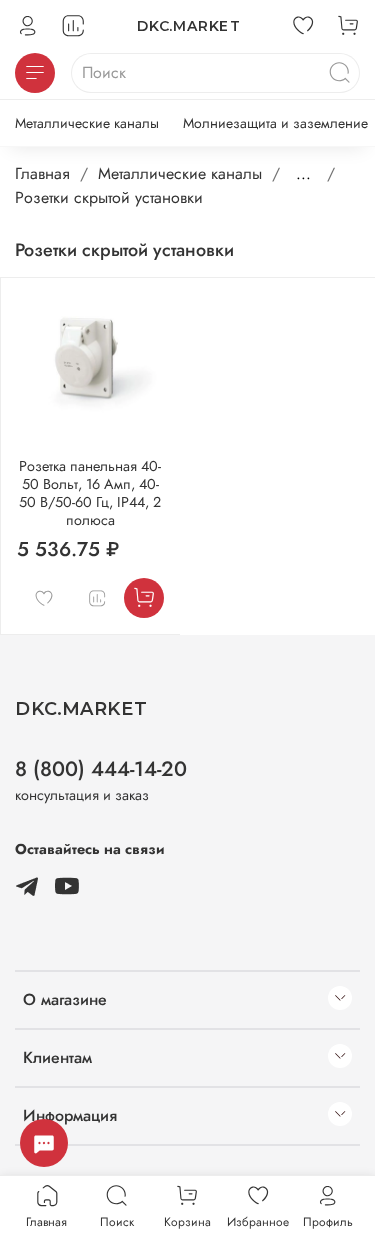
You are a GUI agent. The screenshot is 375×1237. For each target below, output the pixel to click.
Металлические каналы (87, 123)
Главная (42, 173)
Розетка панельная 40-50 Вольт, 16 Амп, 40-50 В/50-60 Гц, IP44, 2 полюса (90, 493)
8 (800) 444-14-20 (101, 769)
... (303, 174)
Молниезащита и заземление (275, 123)
